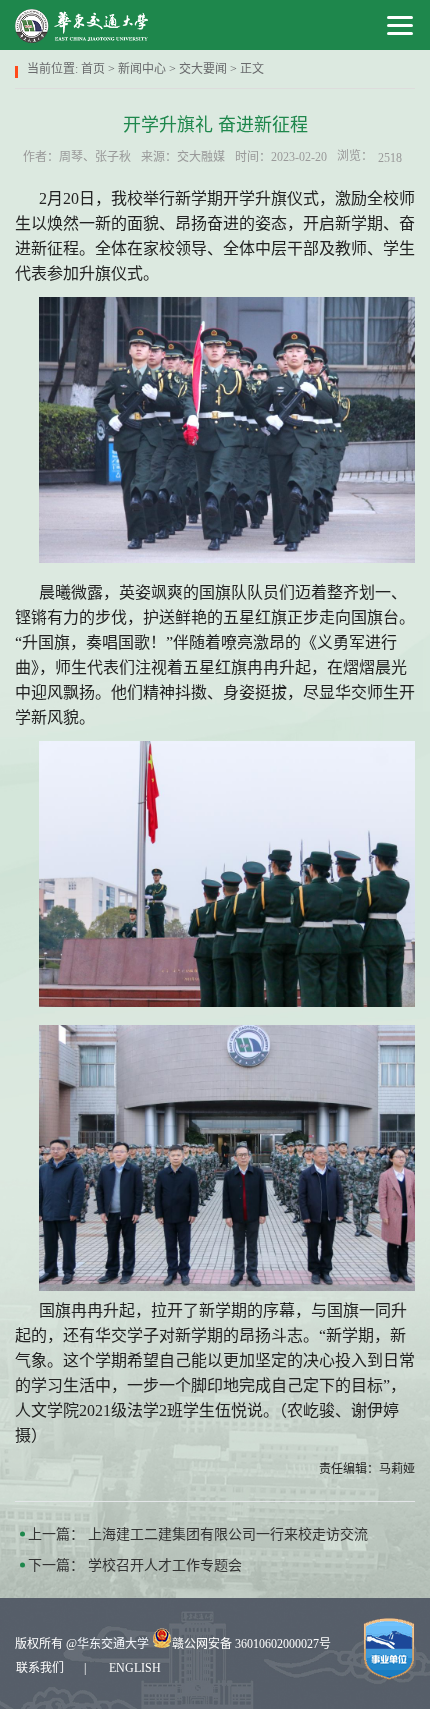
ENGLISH (135, 1668)
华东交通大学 (113, 1644)
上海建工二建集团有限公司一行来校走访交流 (228, 1534)
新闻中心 (142, 69)
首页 (93, 69)
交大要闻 (203, 69)
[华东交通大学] (82, 25)
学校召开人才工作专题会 (165, 1565)
